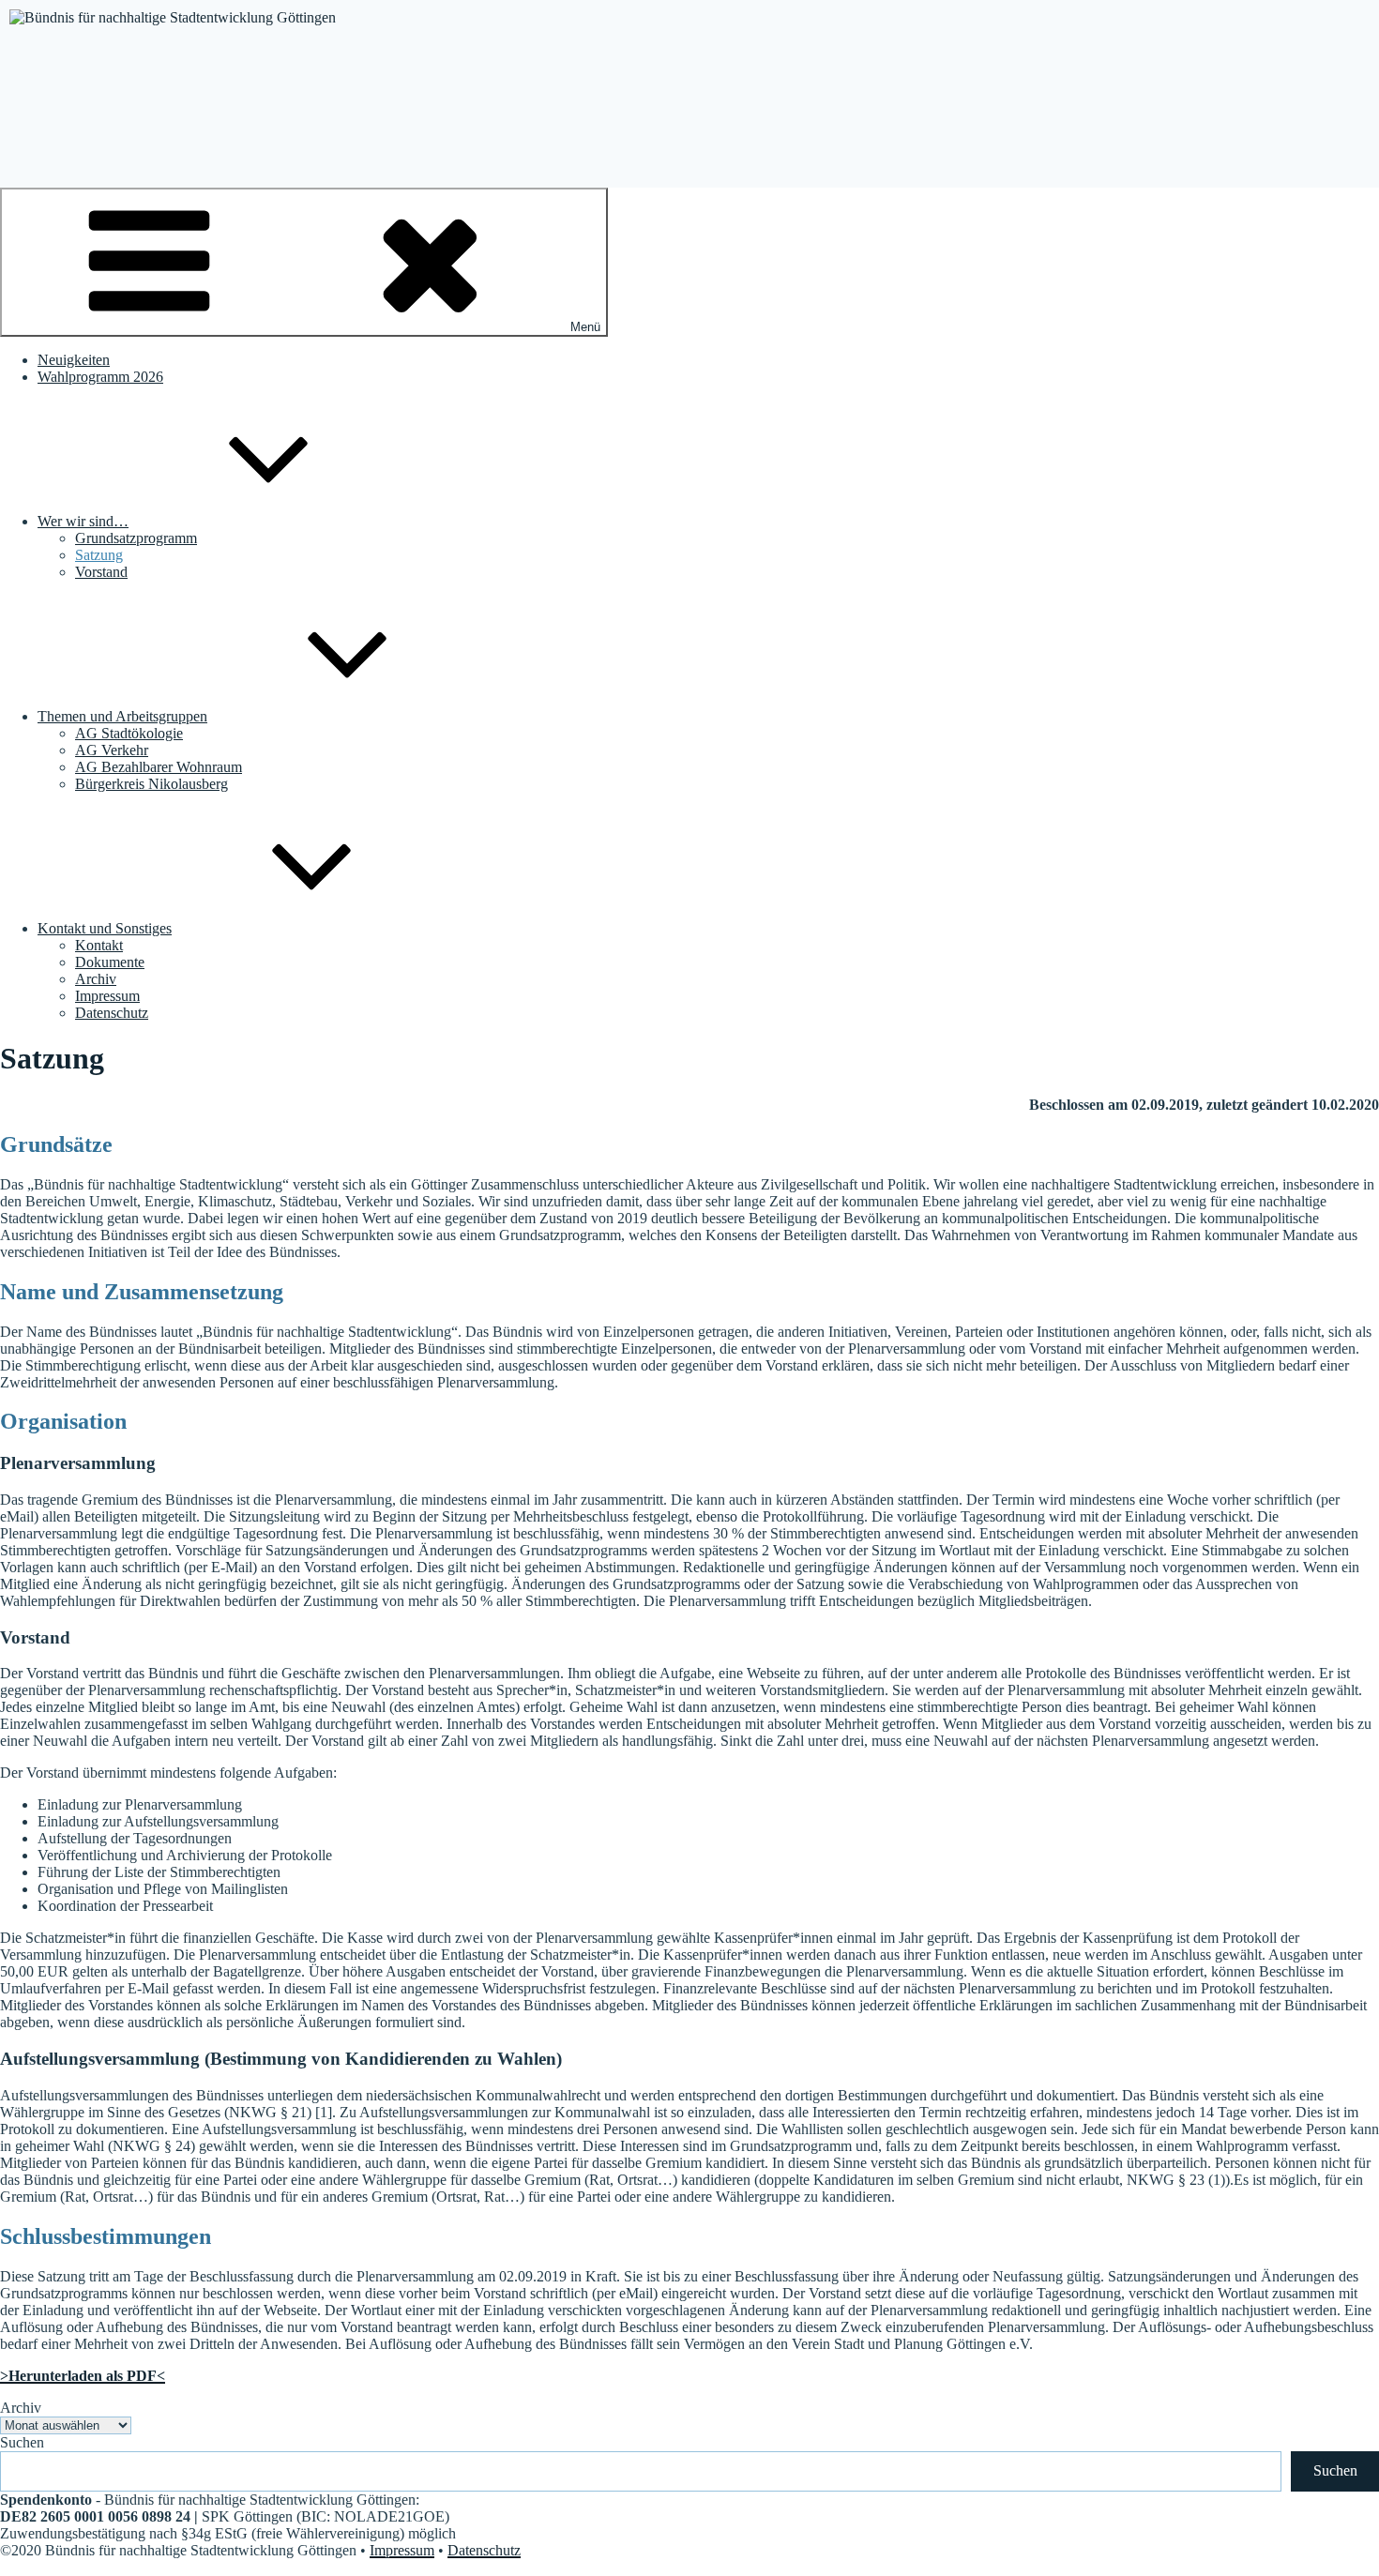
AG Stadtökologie (129, 733)
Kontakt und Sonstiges (105, 928)
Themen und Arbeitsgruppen (122, 716)
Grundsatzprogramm (136, 538)
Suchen (22, 2442)
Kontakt (99, 945)
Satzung (99, 555)
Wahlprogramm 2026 (100, 377)
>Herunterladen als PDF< (83, 2376)
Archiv (96, 979)
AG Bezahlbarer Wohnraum (159, 767)
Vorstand (101, 572)
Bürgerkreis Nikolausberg (152, 784)
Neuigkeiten (74, 360)
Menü (585, 327)
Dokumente (110, 962)
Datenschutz (112, 1013)
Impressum (107, 996)
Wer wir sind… (83, 521)
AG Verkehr (112, 750)
